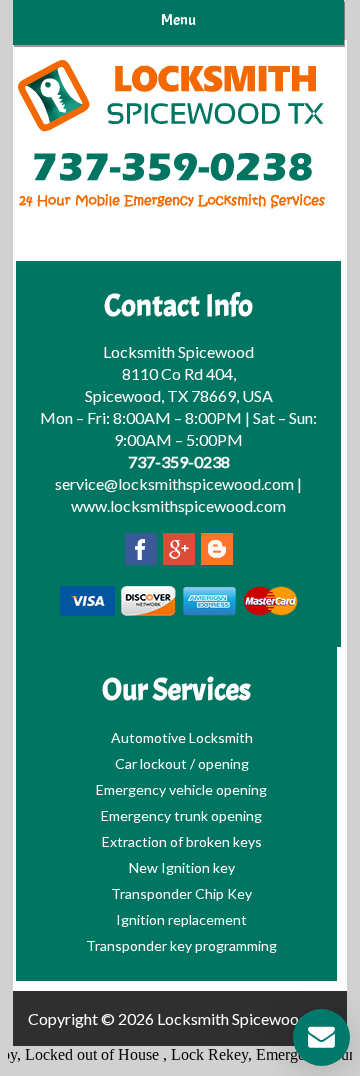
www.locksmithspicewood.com (178, 505)
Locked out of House (89, 1054)
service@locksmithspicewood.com (174, 483)
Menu (178, 20)
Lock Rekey (204, 1054)
